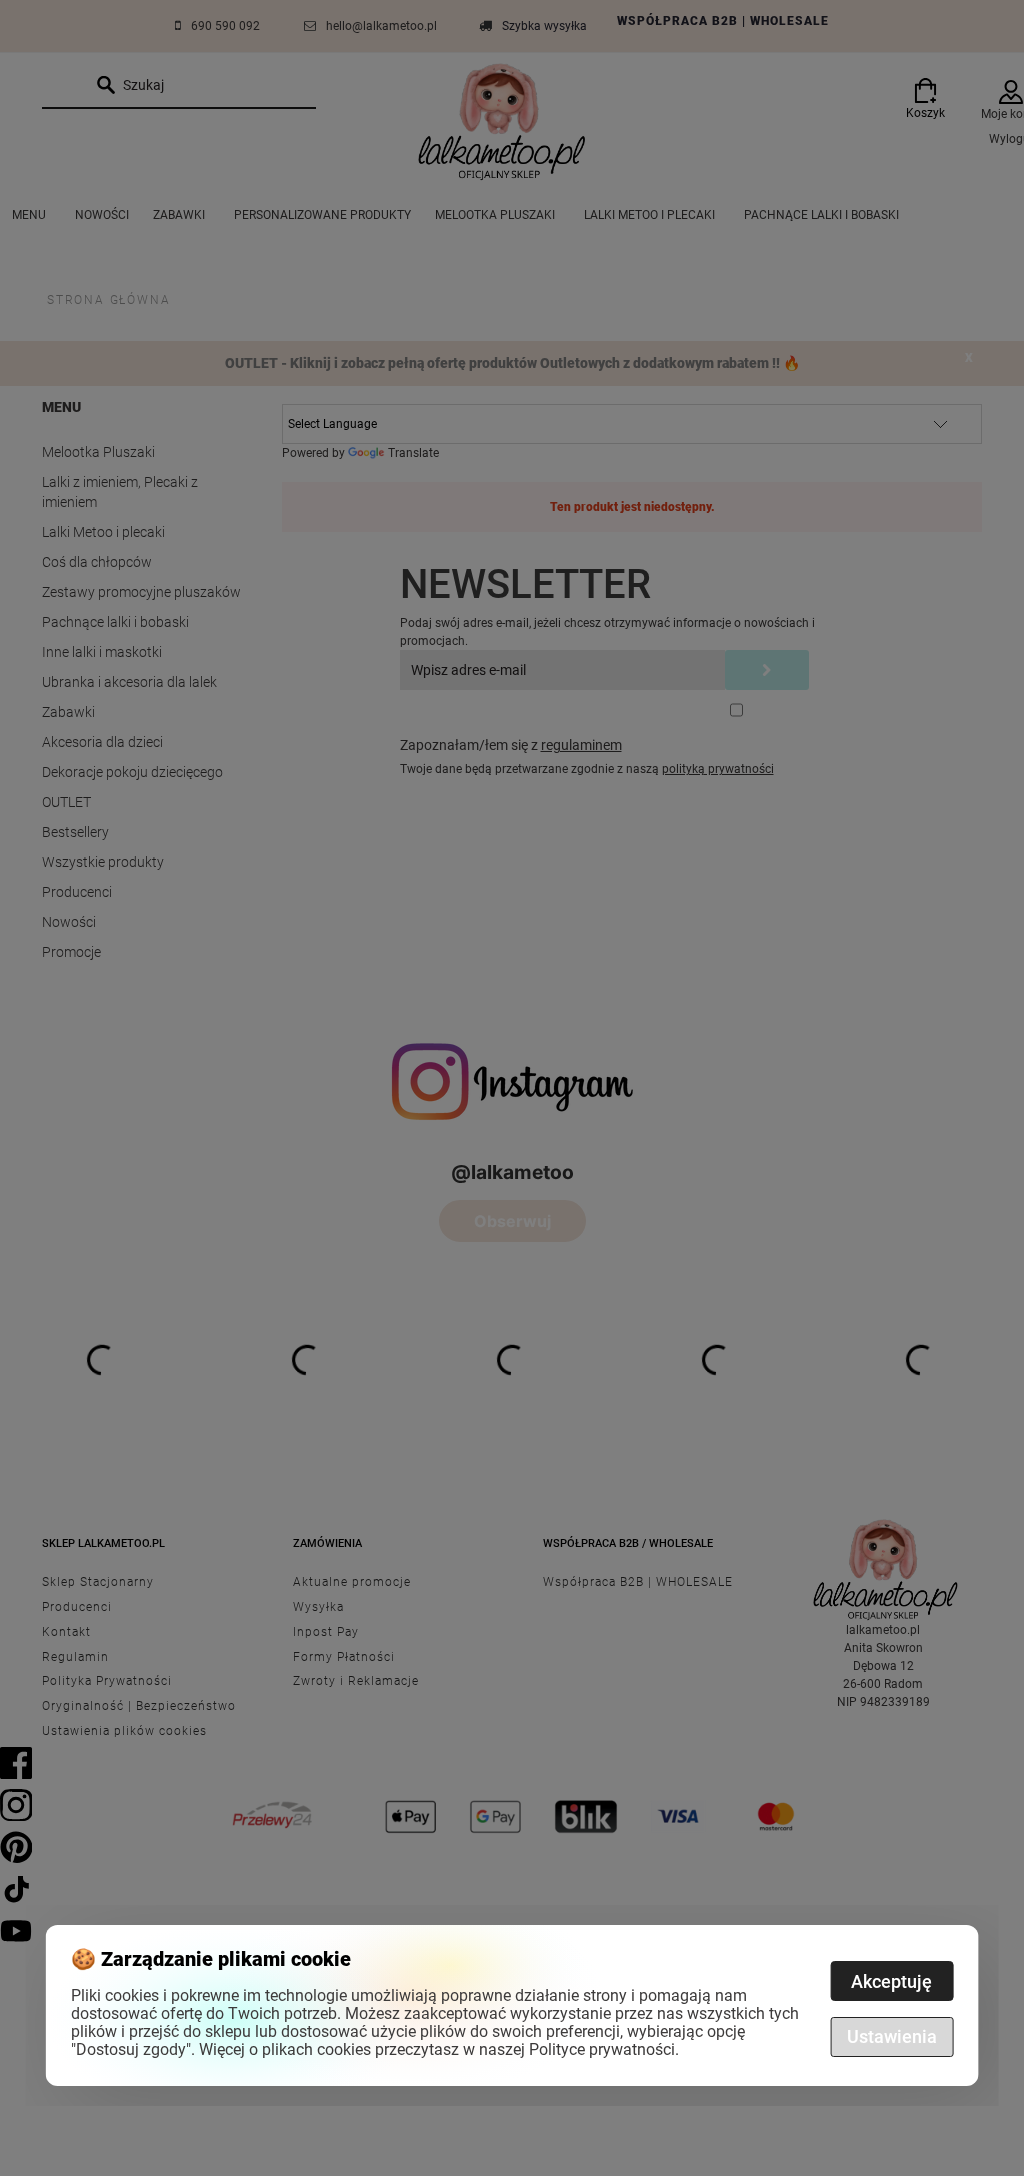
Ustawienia (892, 2036)
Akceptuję (891, 1981)
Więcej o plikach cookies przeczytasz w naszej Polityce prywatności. (439, 2049)
